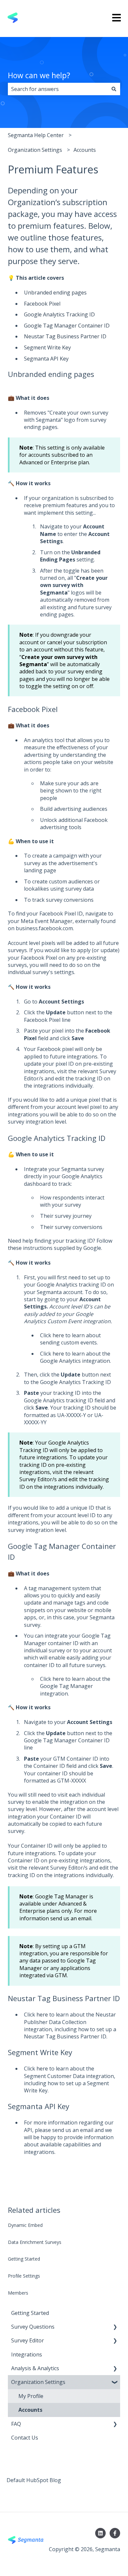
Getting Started (24, 2259)
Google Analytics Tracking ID (59, 314)
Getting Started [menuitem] (30, 2313)
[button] (115, 2327)
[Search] (114, 89)
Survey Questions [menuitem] (33, 2327)
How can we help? (39, 75)
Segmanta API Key (46, 359)
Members (18, 2293)
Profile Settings (24, 2276)
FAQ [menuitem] (16, 2424)
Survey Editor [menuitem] (28, 2340)
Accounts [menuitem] (30, 2410)
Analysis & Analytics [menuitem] (35, 2368)
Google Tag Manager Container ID (67, 326)
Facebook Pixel (42, 304)
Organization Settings (35, 150)
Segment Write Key (47, 347)
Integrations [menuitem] (27, 2354)
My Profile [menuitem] (31, 2396)
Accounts (85, 150)
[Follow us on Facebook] (115, 2533)
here (58, 1335)
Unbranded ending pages (55, 293)
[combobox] (58, 89)
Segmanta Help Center (36, 135)
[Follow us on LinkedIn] (100, 2533)
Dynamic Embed (25, 2225)
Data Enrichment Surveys (35, 2242)
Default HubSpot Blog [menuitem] (34, 2480)
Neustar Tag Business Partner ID (65, 336)
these (15, 1248)
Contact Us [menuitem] (25, 2438)
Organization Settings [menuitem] (38, 2382)
